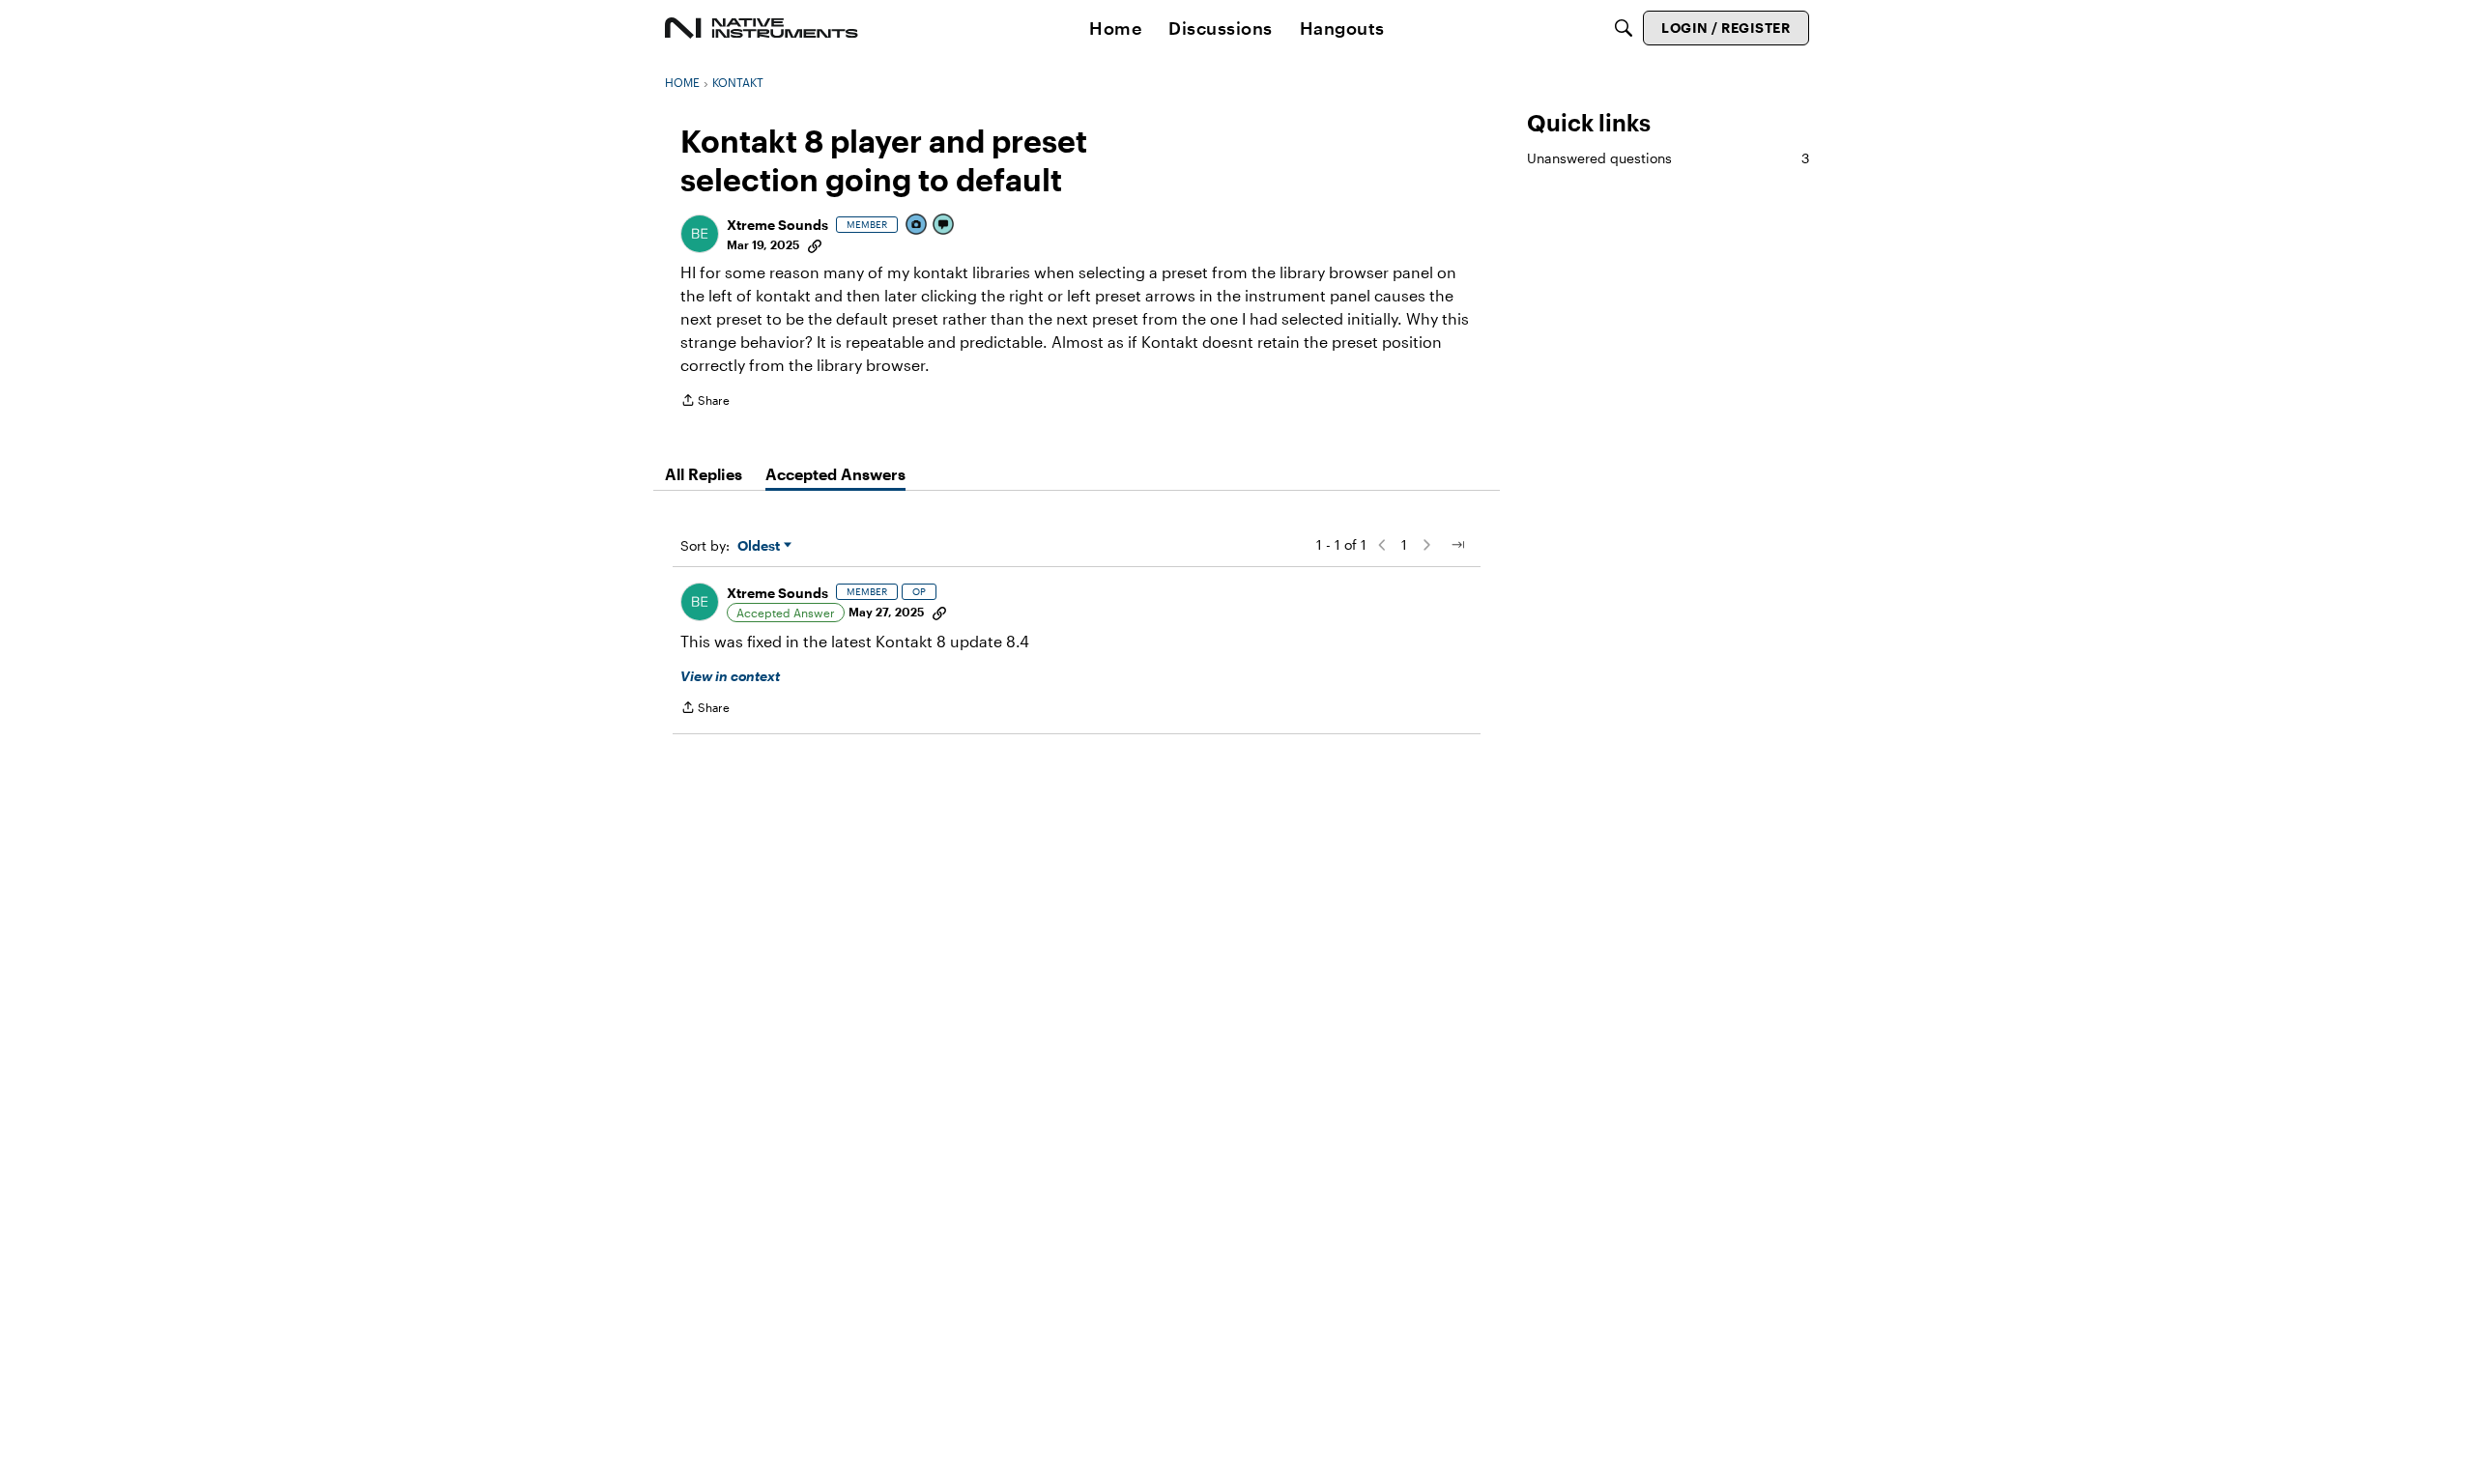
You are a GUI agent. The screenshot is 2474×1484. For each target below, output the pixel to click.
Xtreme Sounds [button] (777, 225)
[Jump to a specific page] (1457, 545)
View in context (730, 676)
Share (705, 402)
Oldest (761, 546)
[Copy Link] (815, 244)
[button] (700, 234)
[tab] (704, 474)
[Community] (762, 28)
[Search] (1624, 28)
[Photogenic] (917, 226)
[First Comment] (944, 226)
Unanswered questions (1668, 158)
